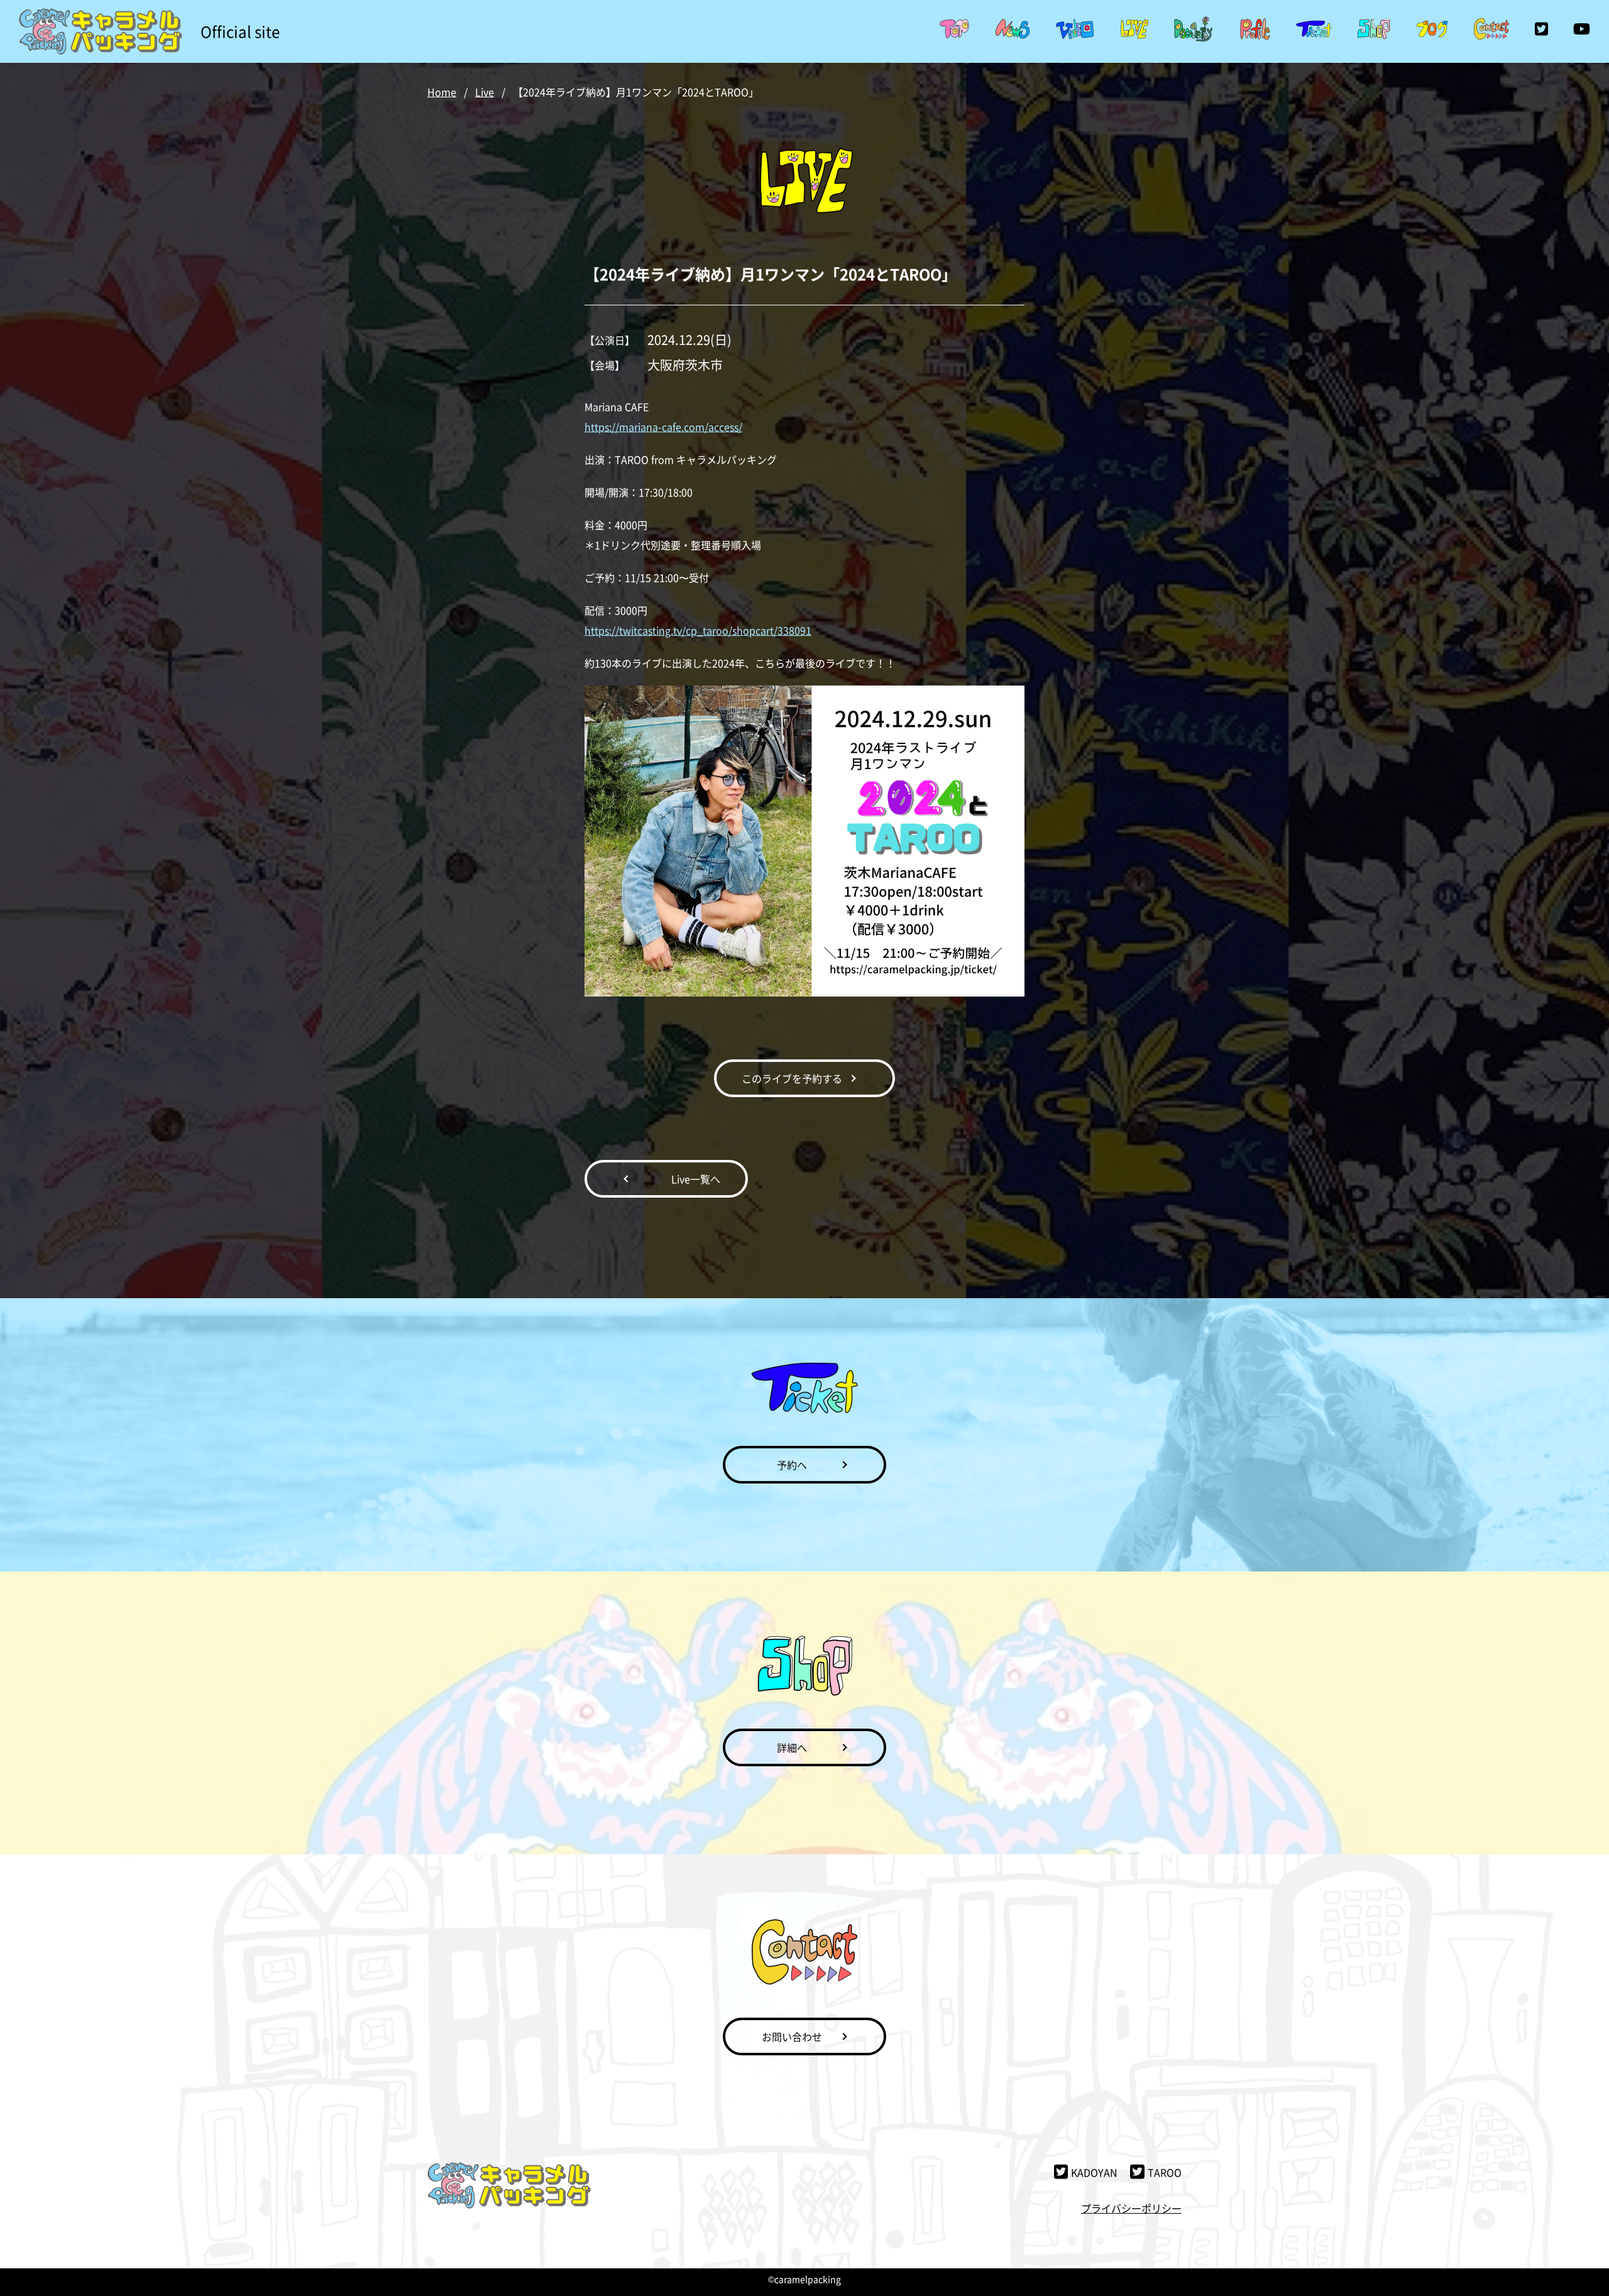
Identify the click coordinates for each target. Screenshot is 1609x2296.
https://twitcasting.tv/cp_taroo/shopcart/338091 (698, 630)
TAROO (1165, 2172)
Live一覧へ (696, 1179)
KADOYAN (1094, 2172)
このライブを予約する (792, 1078)
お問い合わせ (792, 2036)
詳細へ (792, 1747)
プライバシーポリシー (1131, 2208)
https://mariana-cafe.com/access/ (663, 427)
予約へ (792, 1465)
